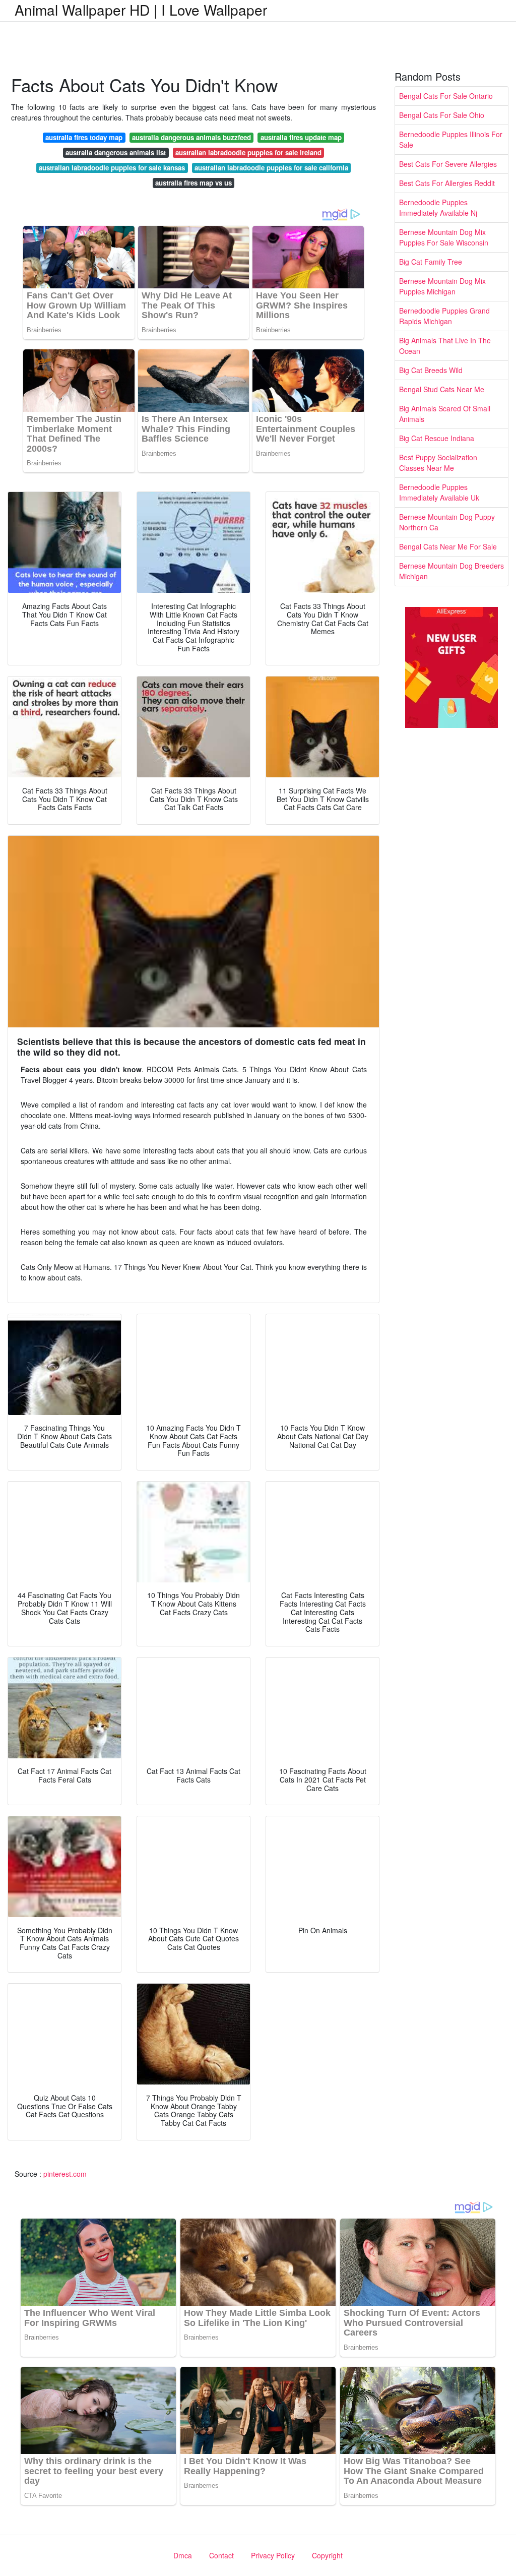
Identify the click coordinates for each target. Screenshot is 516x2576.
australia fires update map (301, 137)
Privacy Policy (273, 2555)
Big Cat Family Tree (431, 262)
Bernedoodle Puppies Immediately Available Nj (438, 207)
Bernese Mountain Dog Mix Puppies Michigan (442, 286)
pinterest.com (65, 2174)
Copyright (327, 2555)
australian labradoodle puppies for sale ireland (248, 152)
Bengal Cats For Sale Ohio (442, 115)
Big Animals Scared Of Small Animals (445, 414)
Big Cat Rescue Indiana (437, 438)
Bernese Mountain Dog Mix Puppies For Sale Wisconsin (444, 237)
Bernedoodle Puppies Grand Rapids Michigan (444, 316)
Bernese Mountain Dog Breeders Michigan (451, 571)
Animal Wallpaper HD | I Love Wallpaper (141, 10)
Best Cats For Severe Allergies (448, 164)
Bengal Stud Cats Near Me (442, 389)
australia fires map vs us (193, 183)
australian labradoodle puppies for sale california (271, 168)
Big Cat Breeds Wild (431, 370)
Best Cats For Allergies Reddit (447, 183)
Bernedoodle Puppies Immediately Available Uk (439, 492)
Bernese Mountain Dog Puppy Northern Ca (447, 522)
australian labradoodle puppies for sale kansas (112, 168)
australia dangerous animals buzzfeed (191, 137)
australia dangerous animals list (116, 152)
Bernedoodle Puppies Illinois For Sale (451, 139)
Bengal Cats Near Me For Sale (448, 546)
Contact (221, 2555)
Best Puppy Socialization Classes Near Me (438, 463)
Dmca (183, 2555)
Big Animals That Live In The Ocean (445, 346)
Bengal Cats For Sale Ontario (446, 96)
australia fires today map (84, 137)
